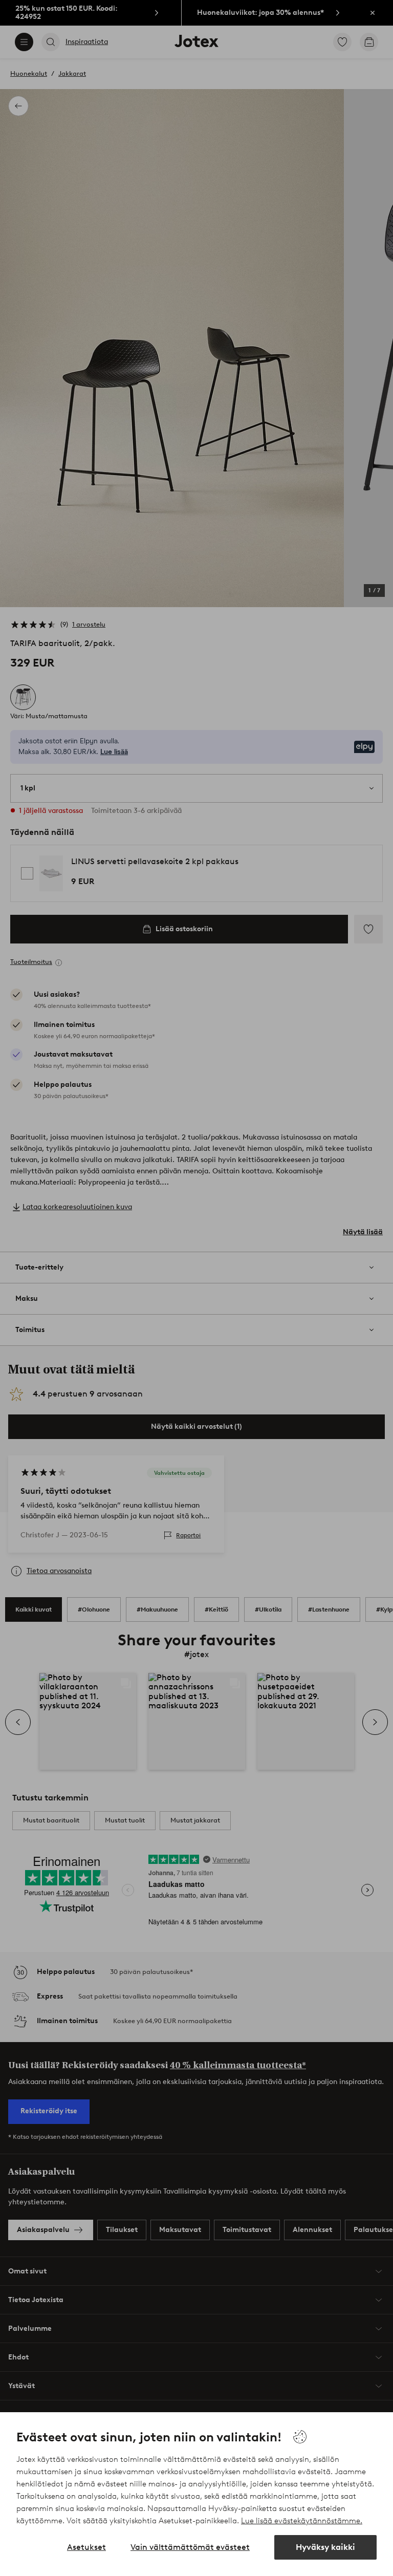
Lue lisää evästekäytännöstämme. (302, 2521)
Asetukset (86, 2547)
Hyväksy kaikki (325, 2547)
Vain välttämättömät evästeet (190, 2547)
